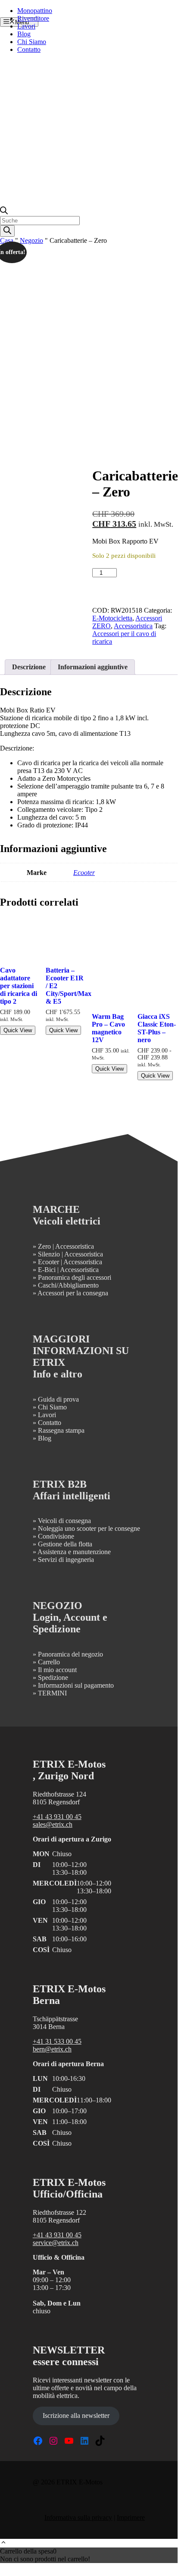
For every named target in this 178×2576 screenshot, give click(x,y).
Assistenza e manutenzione (74, 1552)
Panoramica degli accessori (75, 1277)
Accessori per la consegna (73, 1293)
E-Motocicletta (112, 618)
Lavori (26, 26)
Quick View (18, 1030)
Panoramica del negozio (70, 1654)
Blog (24, 34)
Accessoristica (133, 626)
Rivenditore (33, 18)
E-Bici (47, 1270)
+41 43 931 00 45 (57, 1817)
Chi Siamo (32, 42)
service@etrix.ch (56, 2243)
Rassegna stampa (61, 1430)
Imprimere (131, 2517)
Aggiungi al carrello (131, 585)
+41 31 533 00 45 (57, 2041)
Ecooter (84, 873)
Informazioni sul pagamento (76, 1685)
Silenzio (49, 1254)
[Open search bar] (4, 212)
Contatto (29, 49)
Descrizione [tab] (29, 667)
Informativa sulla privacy (78, 2517)
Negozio (31, 240)
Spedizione (53, 1678)
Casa (7, 240)
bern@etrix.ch (52, 2049)
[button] (3, 2543)
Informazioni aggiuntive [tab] (93, 667)
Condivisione (56, 1536)
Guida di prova (58, 1399)
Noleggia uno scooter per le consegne (89, 1528)
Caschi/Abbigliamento (68, 1285)
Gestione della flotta (65, 1544)
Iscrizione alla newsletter (76, 2415)
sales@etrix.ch (53, 1824)
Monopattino (35, 11)
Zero (44, 1246)
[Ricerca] (7, 231)
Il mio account (57, 1670)
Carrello (49, 1662)
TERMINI (52, 1693)
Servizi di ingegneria (66, 1560)
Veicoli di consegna (64, 1521)
